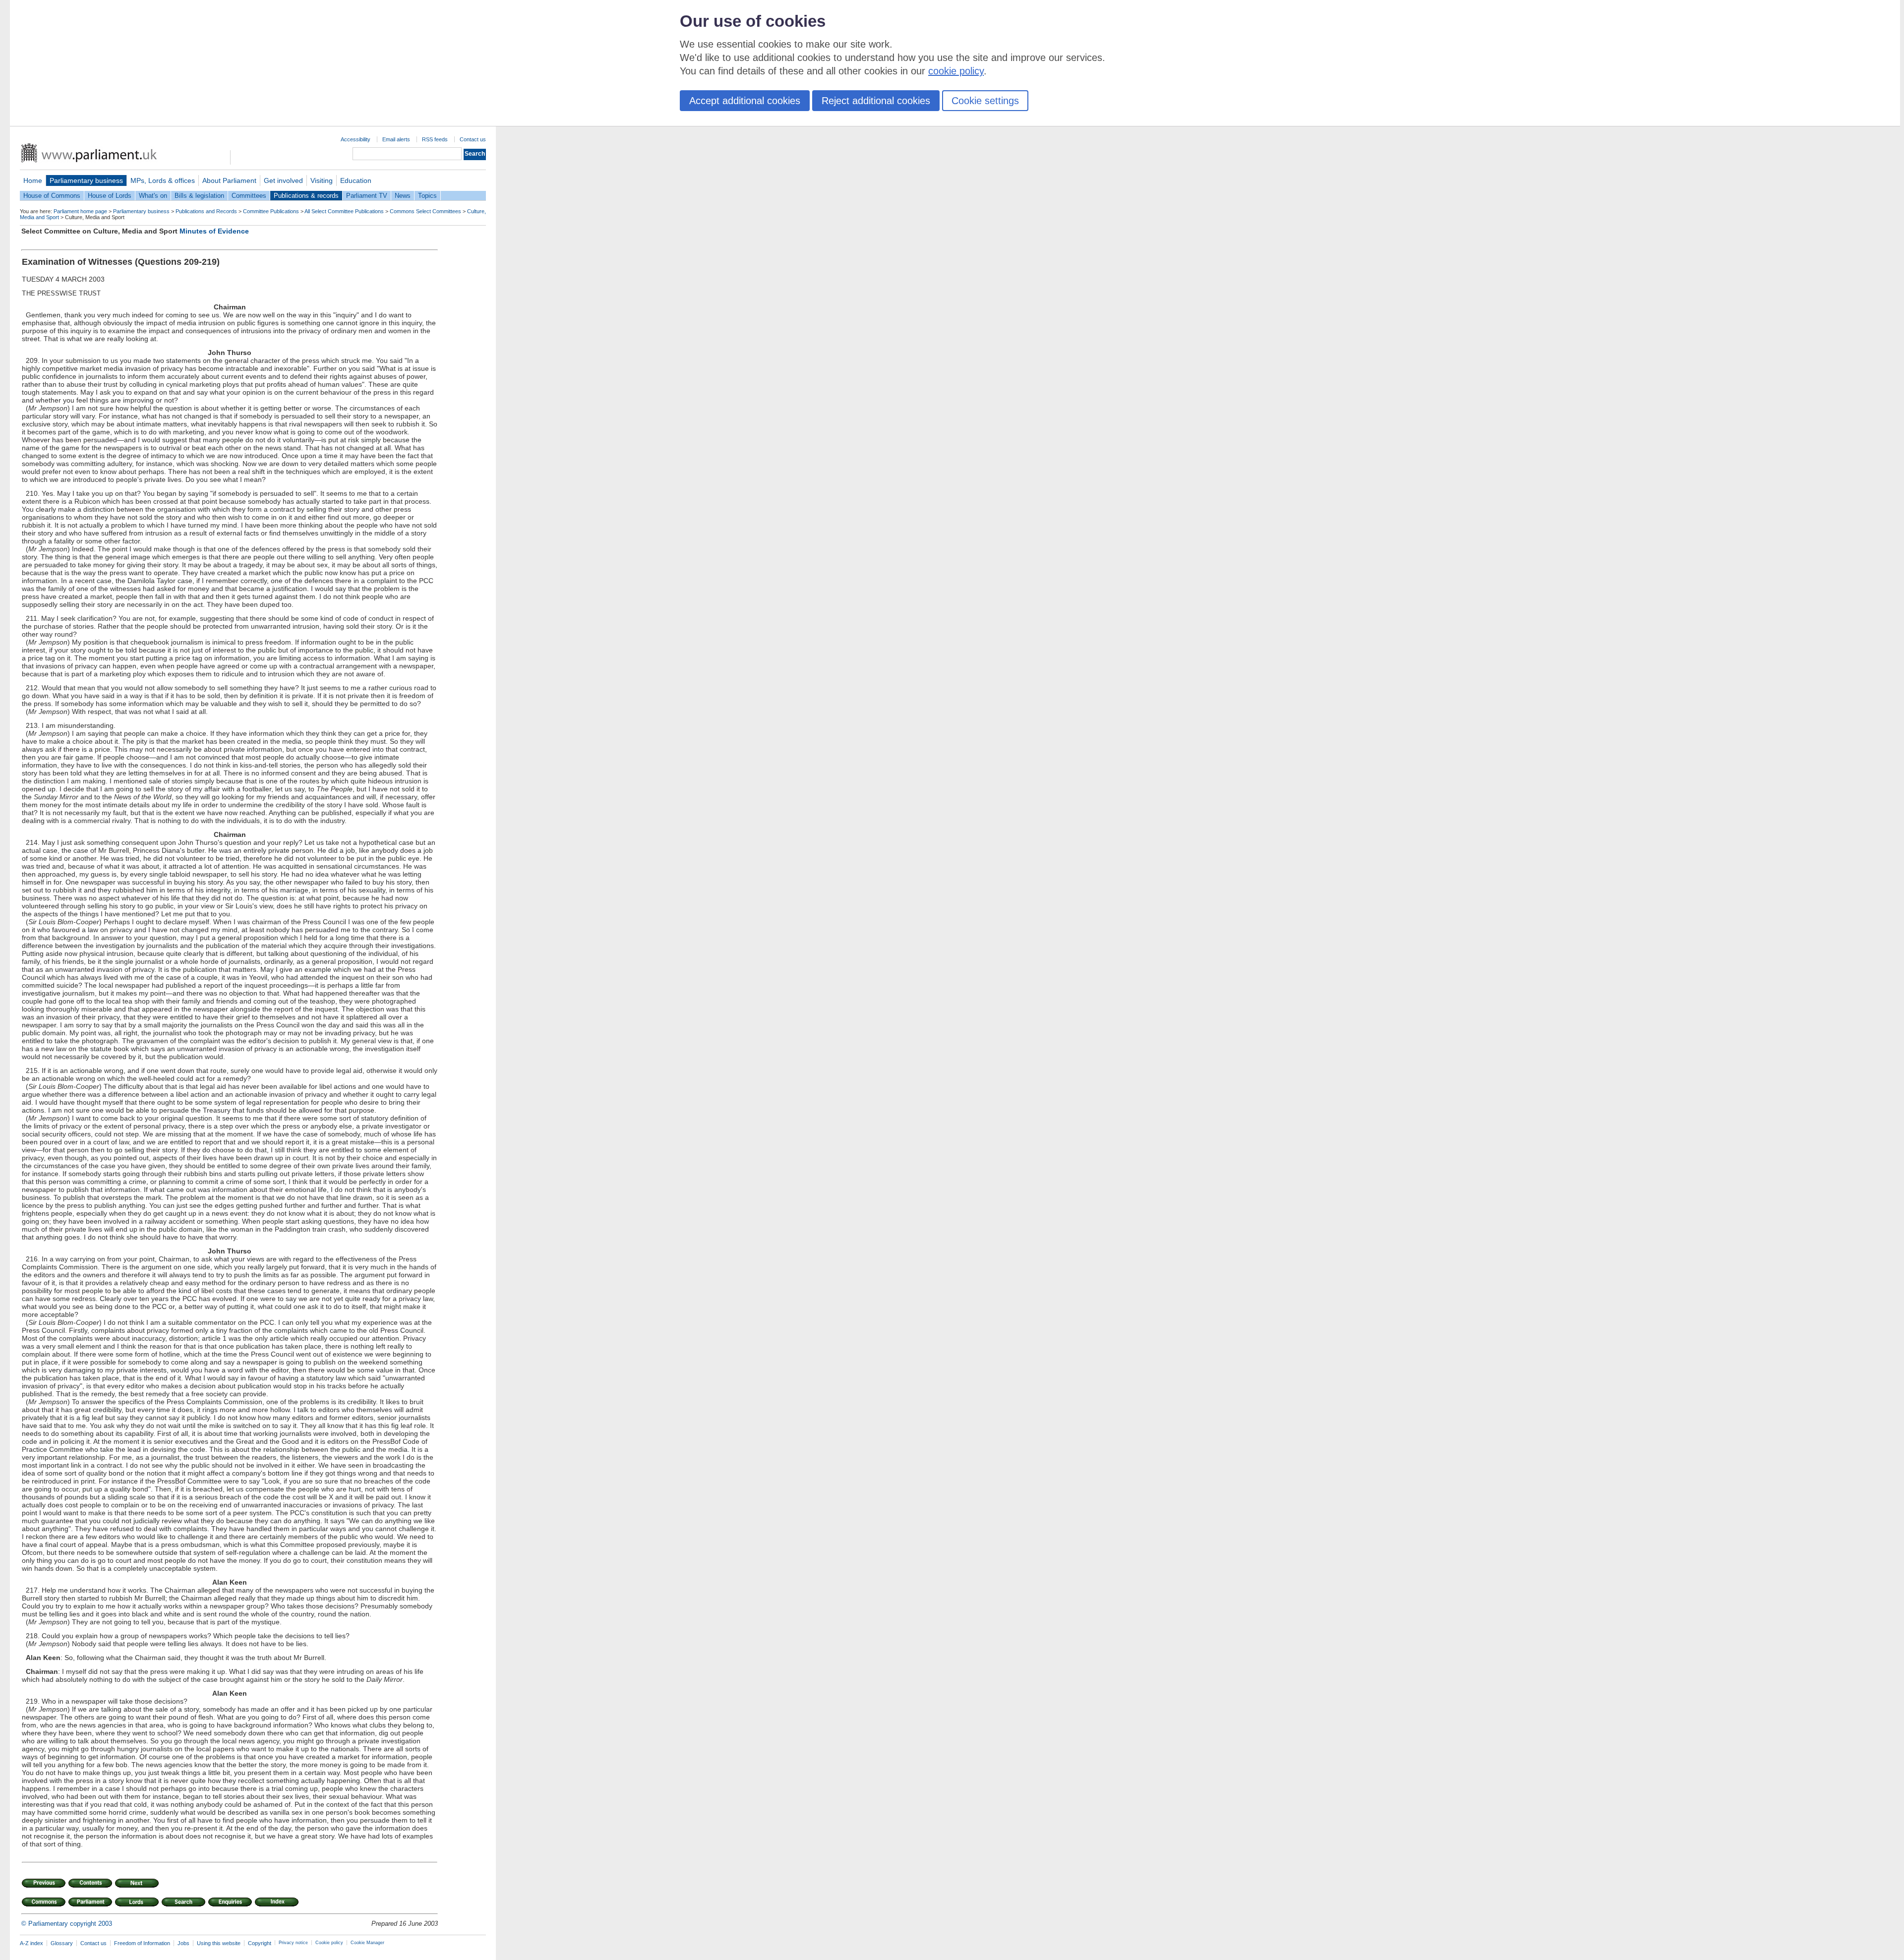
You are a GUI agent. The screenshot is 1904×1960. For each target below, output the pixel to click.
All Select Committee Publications (344, 211)
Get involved (283, 180)
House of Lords (110, 196)
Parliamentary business (86, 180)
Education (356, 180)
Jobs (183, 1943)
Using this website (219, 1943)
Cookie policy (329, 1943)
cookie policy (956, 71)
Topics (427, 196)
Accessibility (356, 139)
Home (33, 180)
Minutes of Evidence (214, 231)
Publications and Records (206, 211)
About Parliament (229, 180)
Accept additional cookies (745, 101)
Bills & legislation (199, 196)
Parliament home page (80, 211)
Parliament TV (367, 196)
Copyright (260, 1943)
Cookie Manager (367, 1943)
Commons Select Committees (425, 211)
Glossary (62, 1943)
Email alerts (396, 139)
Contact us (473, 139)
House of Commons (52, 196)
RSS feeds (435, 139)
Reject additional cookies (876, 101)
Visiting (322, 180)
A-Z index (31, 1943)
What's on (153, 196)
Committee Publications (271, 211)
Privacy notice (293, 1943)
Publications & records (306, 196)
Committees (249, 196)
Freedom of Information (142, 1943)
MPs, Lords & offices (163, 180)
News (403, 196)
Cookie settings (985, 101)
